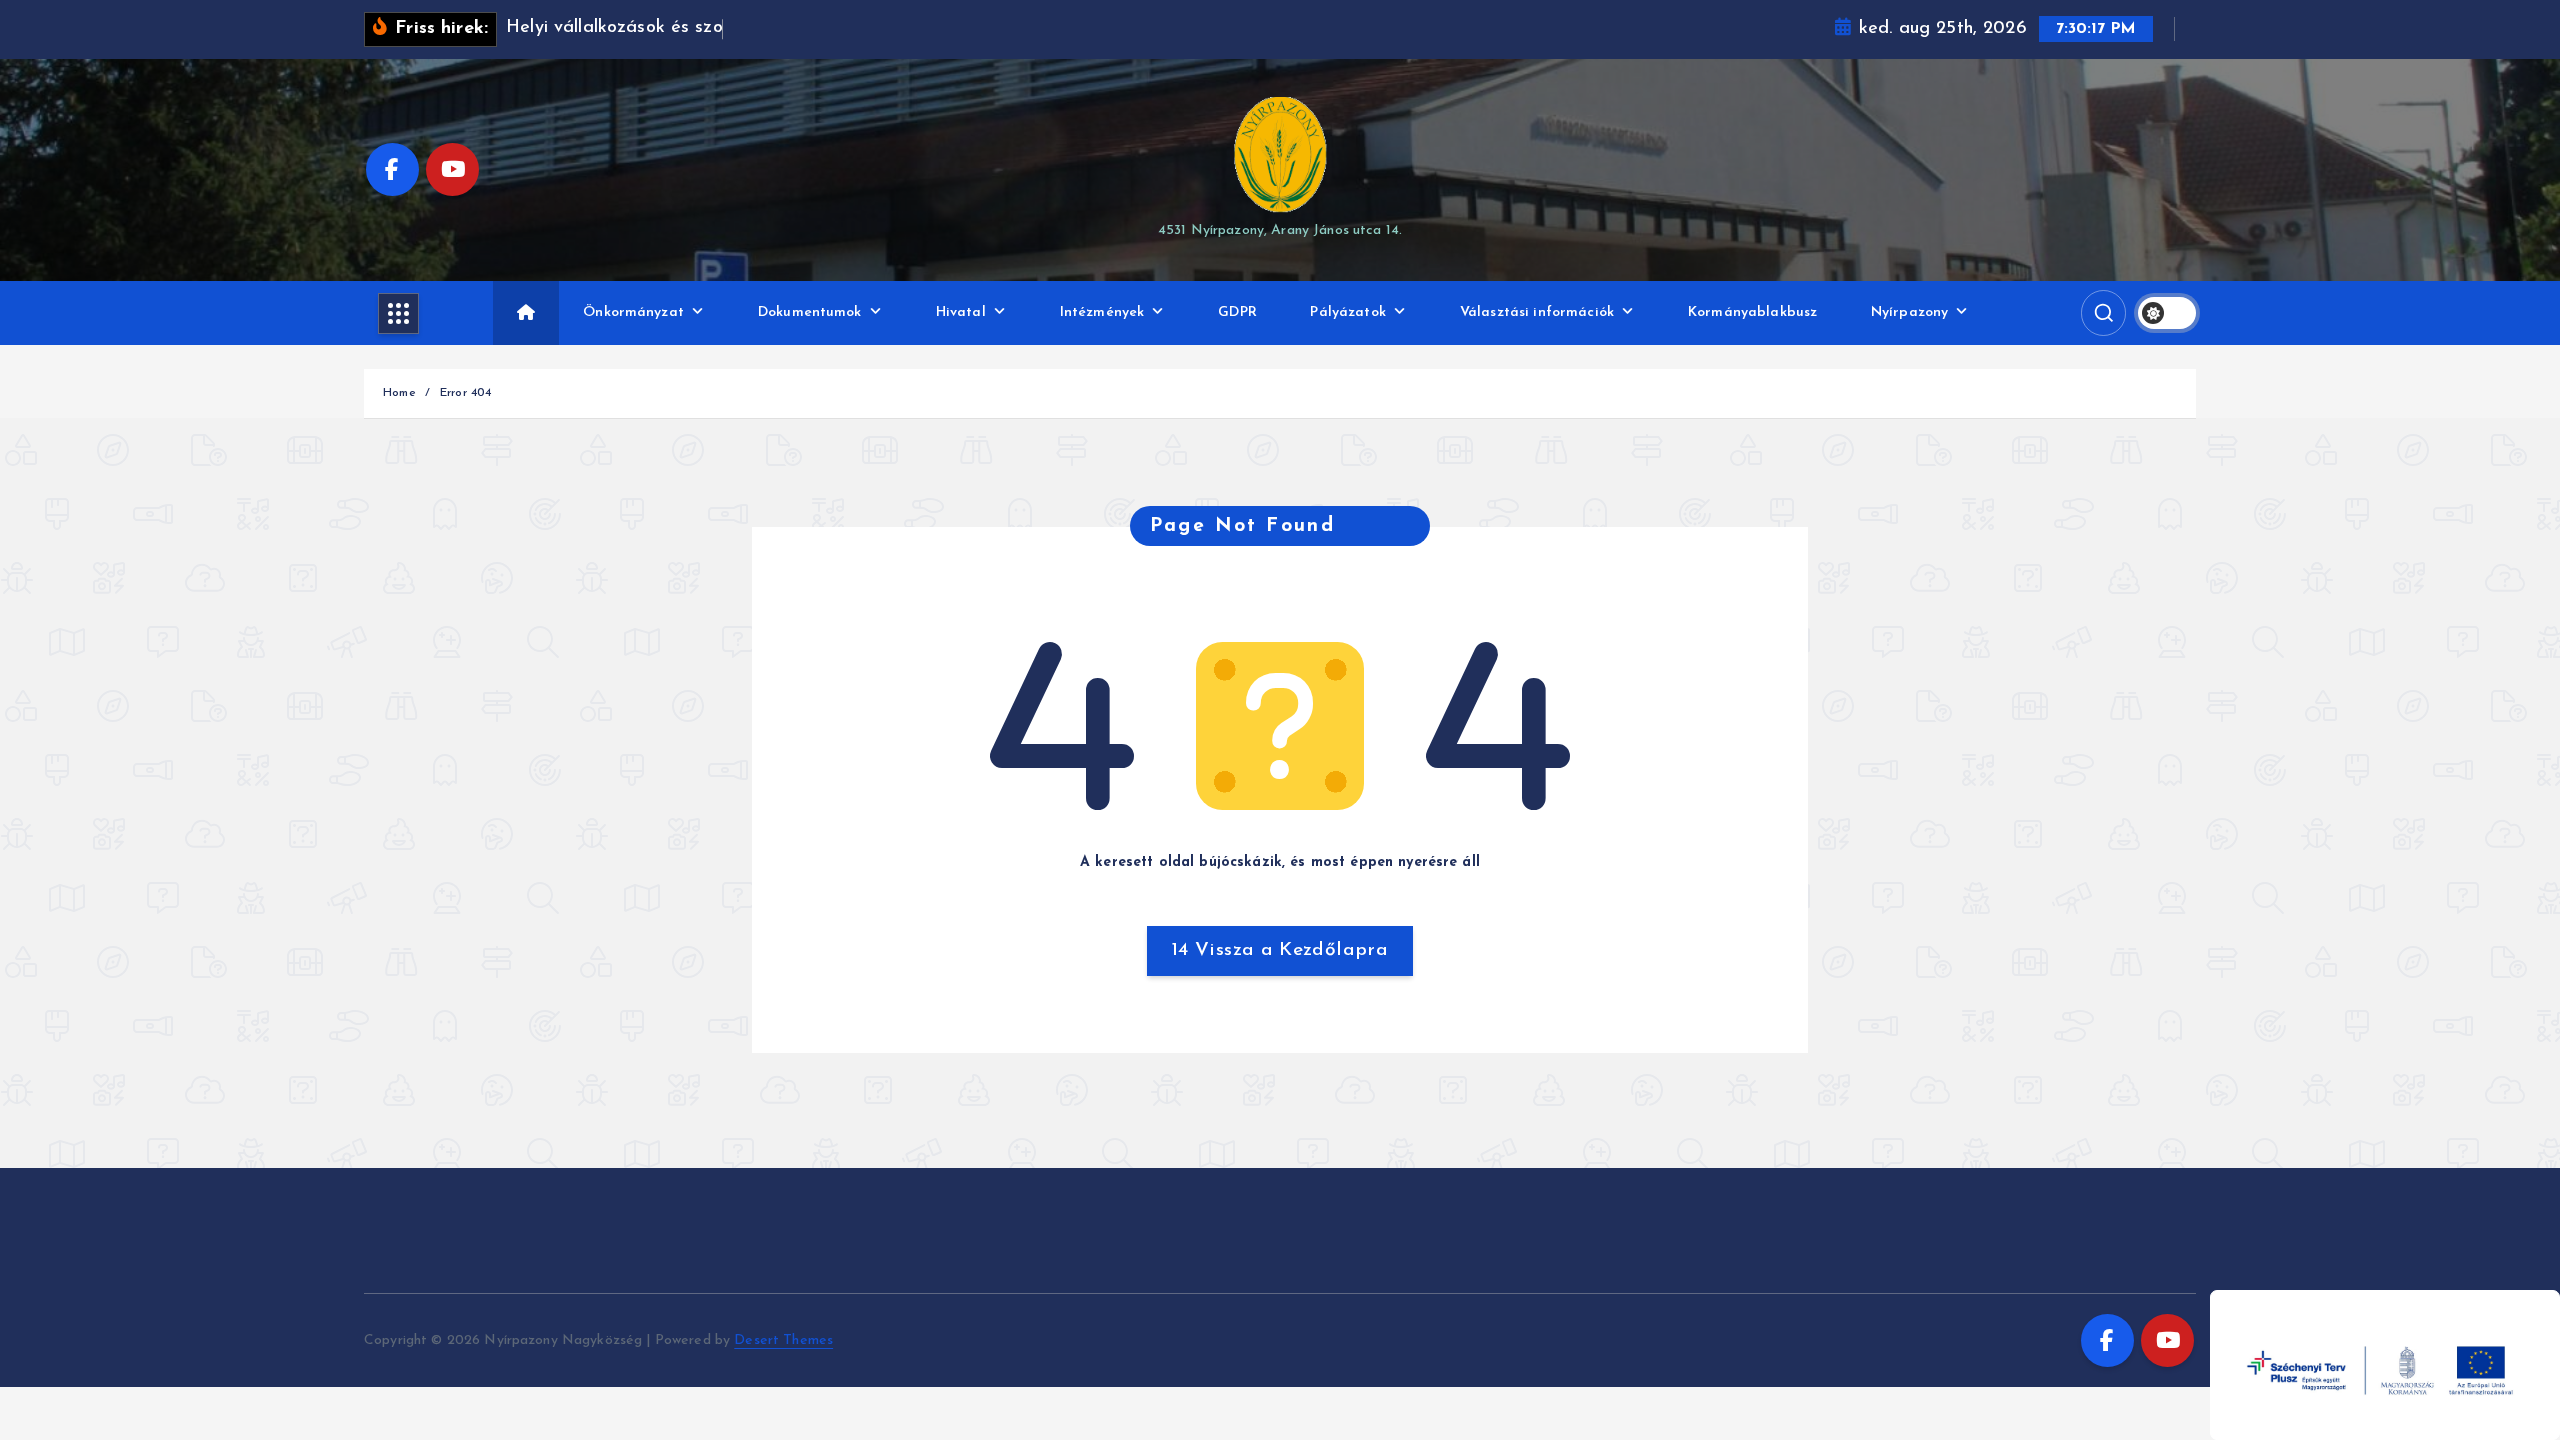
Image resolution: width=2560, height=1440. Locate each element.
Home (399, 393)
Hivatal (961, 312)
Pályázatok (1347, 312)
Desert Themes (783, 1340)
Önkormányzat (633, 312)
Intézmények (1102, 312)
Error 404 (465, 393)
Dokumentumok (810, 312)
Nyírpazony (1909, 312)
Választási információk (1537, 312)
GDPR (1237, 312)
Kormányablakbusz (1752, 312)
